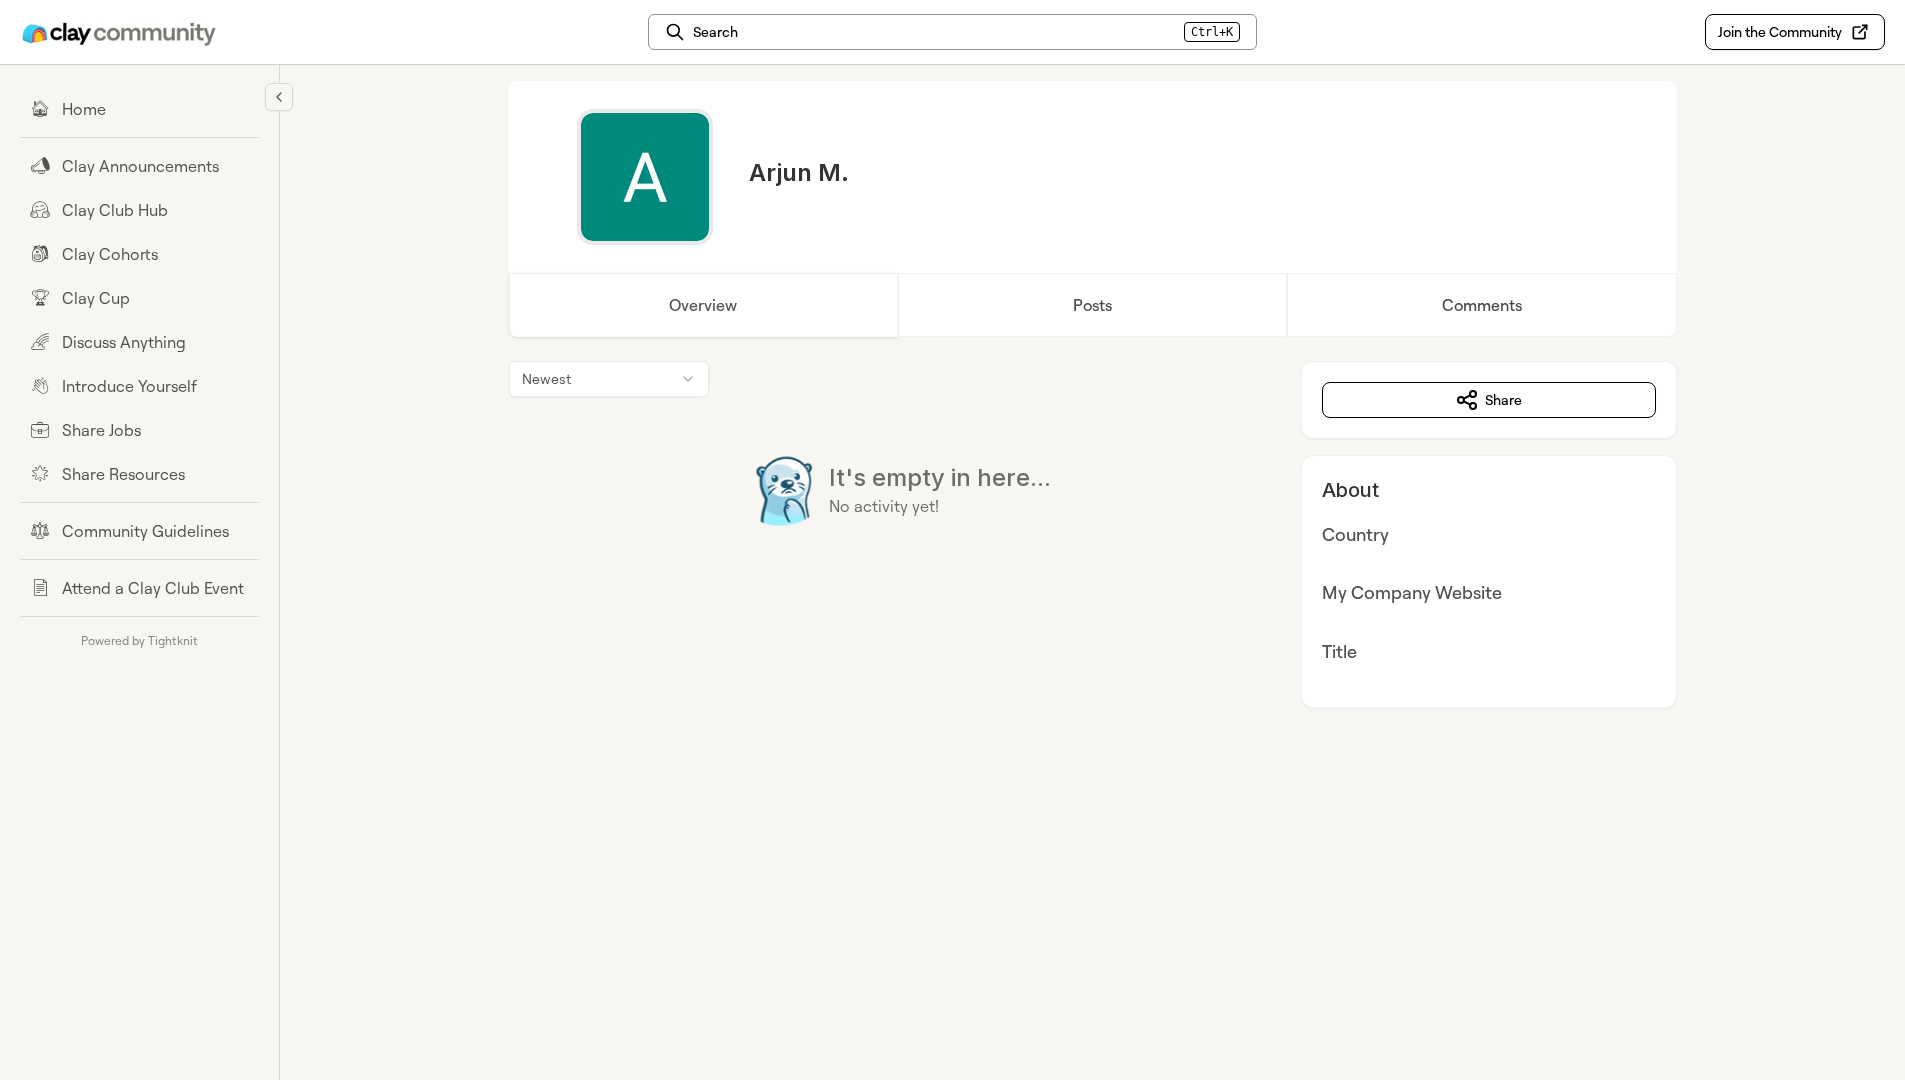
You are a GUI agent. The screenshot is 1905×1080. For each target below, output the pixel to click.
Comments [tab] (1482, 305)
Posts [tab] (1092, 305)
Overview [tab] (703, 305)
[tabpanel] (1093, 534)
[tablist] (1093, 305)
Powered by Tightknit (139, 640)
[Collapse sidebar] (279, 97)
